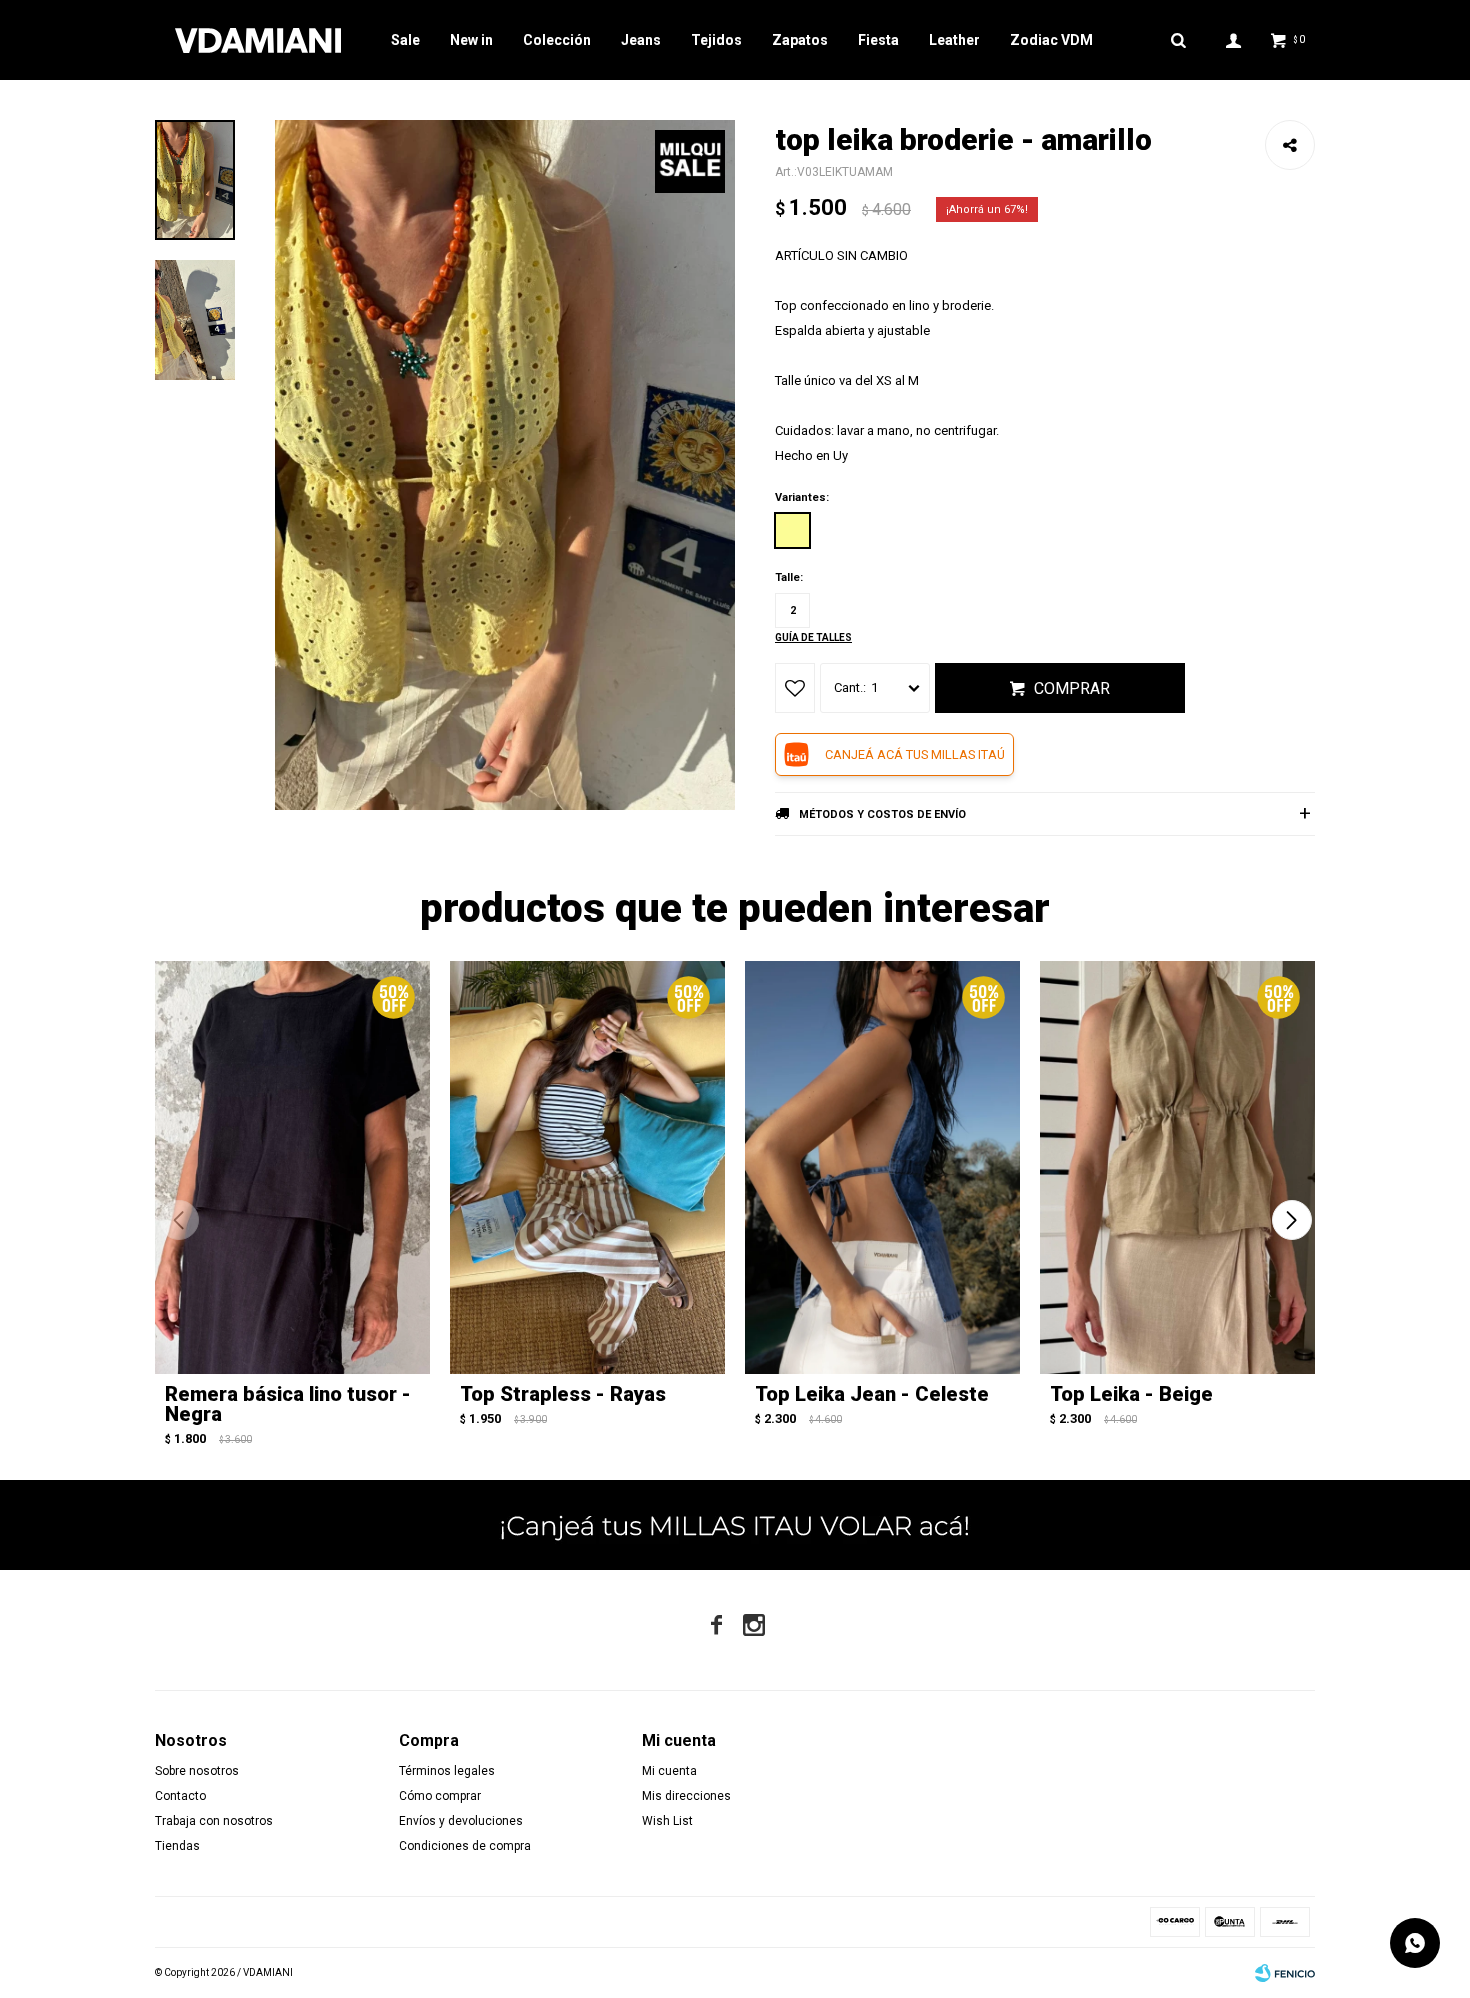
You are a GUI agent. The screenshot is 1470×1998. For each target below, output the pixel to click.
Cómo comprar (440, 1796)
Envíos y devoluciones (461, 1821)
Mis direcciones (686, 1796)
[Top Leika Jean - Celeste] (882, 1167)
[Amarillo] (792, 530)
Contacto (180, 1796)
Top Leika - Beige (1131, 1394)
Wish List (667, 1821)
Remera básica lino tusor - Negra (288, 1404)
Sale (405, 40)
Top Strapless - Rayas (563, 1394)
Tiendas (177, 1846)
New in (471, 40)
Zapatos (800, 40)
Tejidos (716, 40)
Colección (557, 40)
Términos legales (447, 1771)
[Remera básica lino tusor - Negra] (292, 1167)
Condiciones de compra (465, 1846)
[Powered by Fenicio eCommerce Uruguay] (1285, 1973)
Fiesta (878, 40)
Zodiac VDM (1051, 40)
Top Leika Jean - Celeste (872, 1394)
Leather (954, 40)
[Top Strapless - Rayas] (587, 1167)
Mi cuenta (669, 1771)
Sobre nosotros (197, 1771)
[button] (1291, 1220)
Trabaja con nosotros (214, 1821)
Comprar (1072, 688)
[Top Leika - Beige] (1177, 1167)
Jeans (641, 40)
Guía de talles (813, 637)
